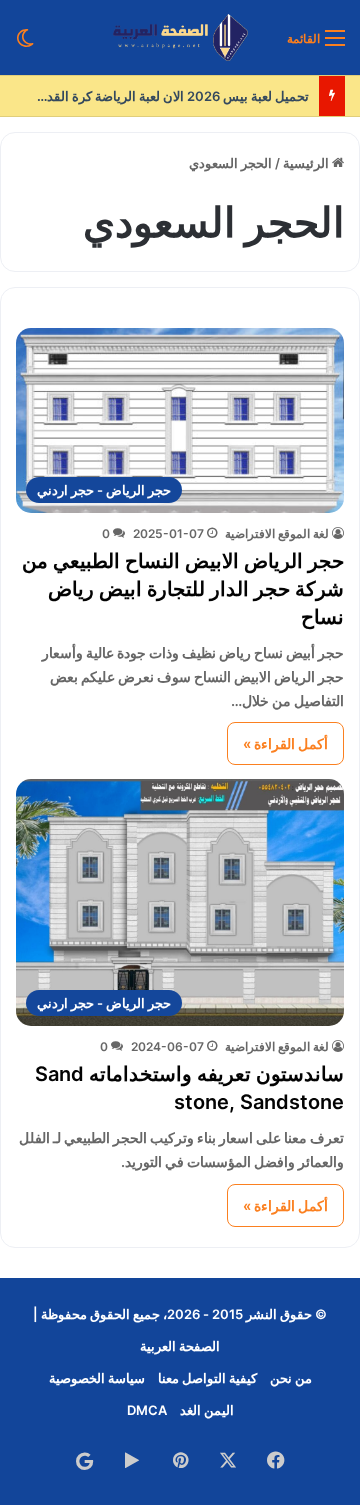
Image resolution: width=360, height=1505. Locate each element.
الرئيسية (307, 163)
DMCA (147, 1410)
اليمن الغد (207, 1410)
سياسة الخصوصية (97, 1378)
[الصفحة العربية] (180, 37)
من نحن (291, 1378)
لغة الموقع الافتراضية (277, 533)
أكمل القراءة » (285, 743)
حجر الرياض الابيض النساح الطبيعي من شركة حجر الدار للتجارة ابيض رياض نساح (183, 589)
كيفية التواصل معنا (207, 1378)
